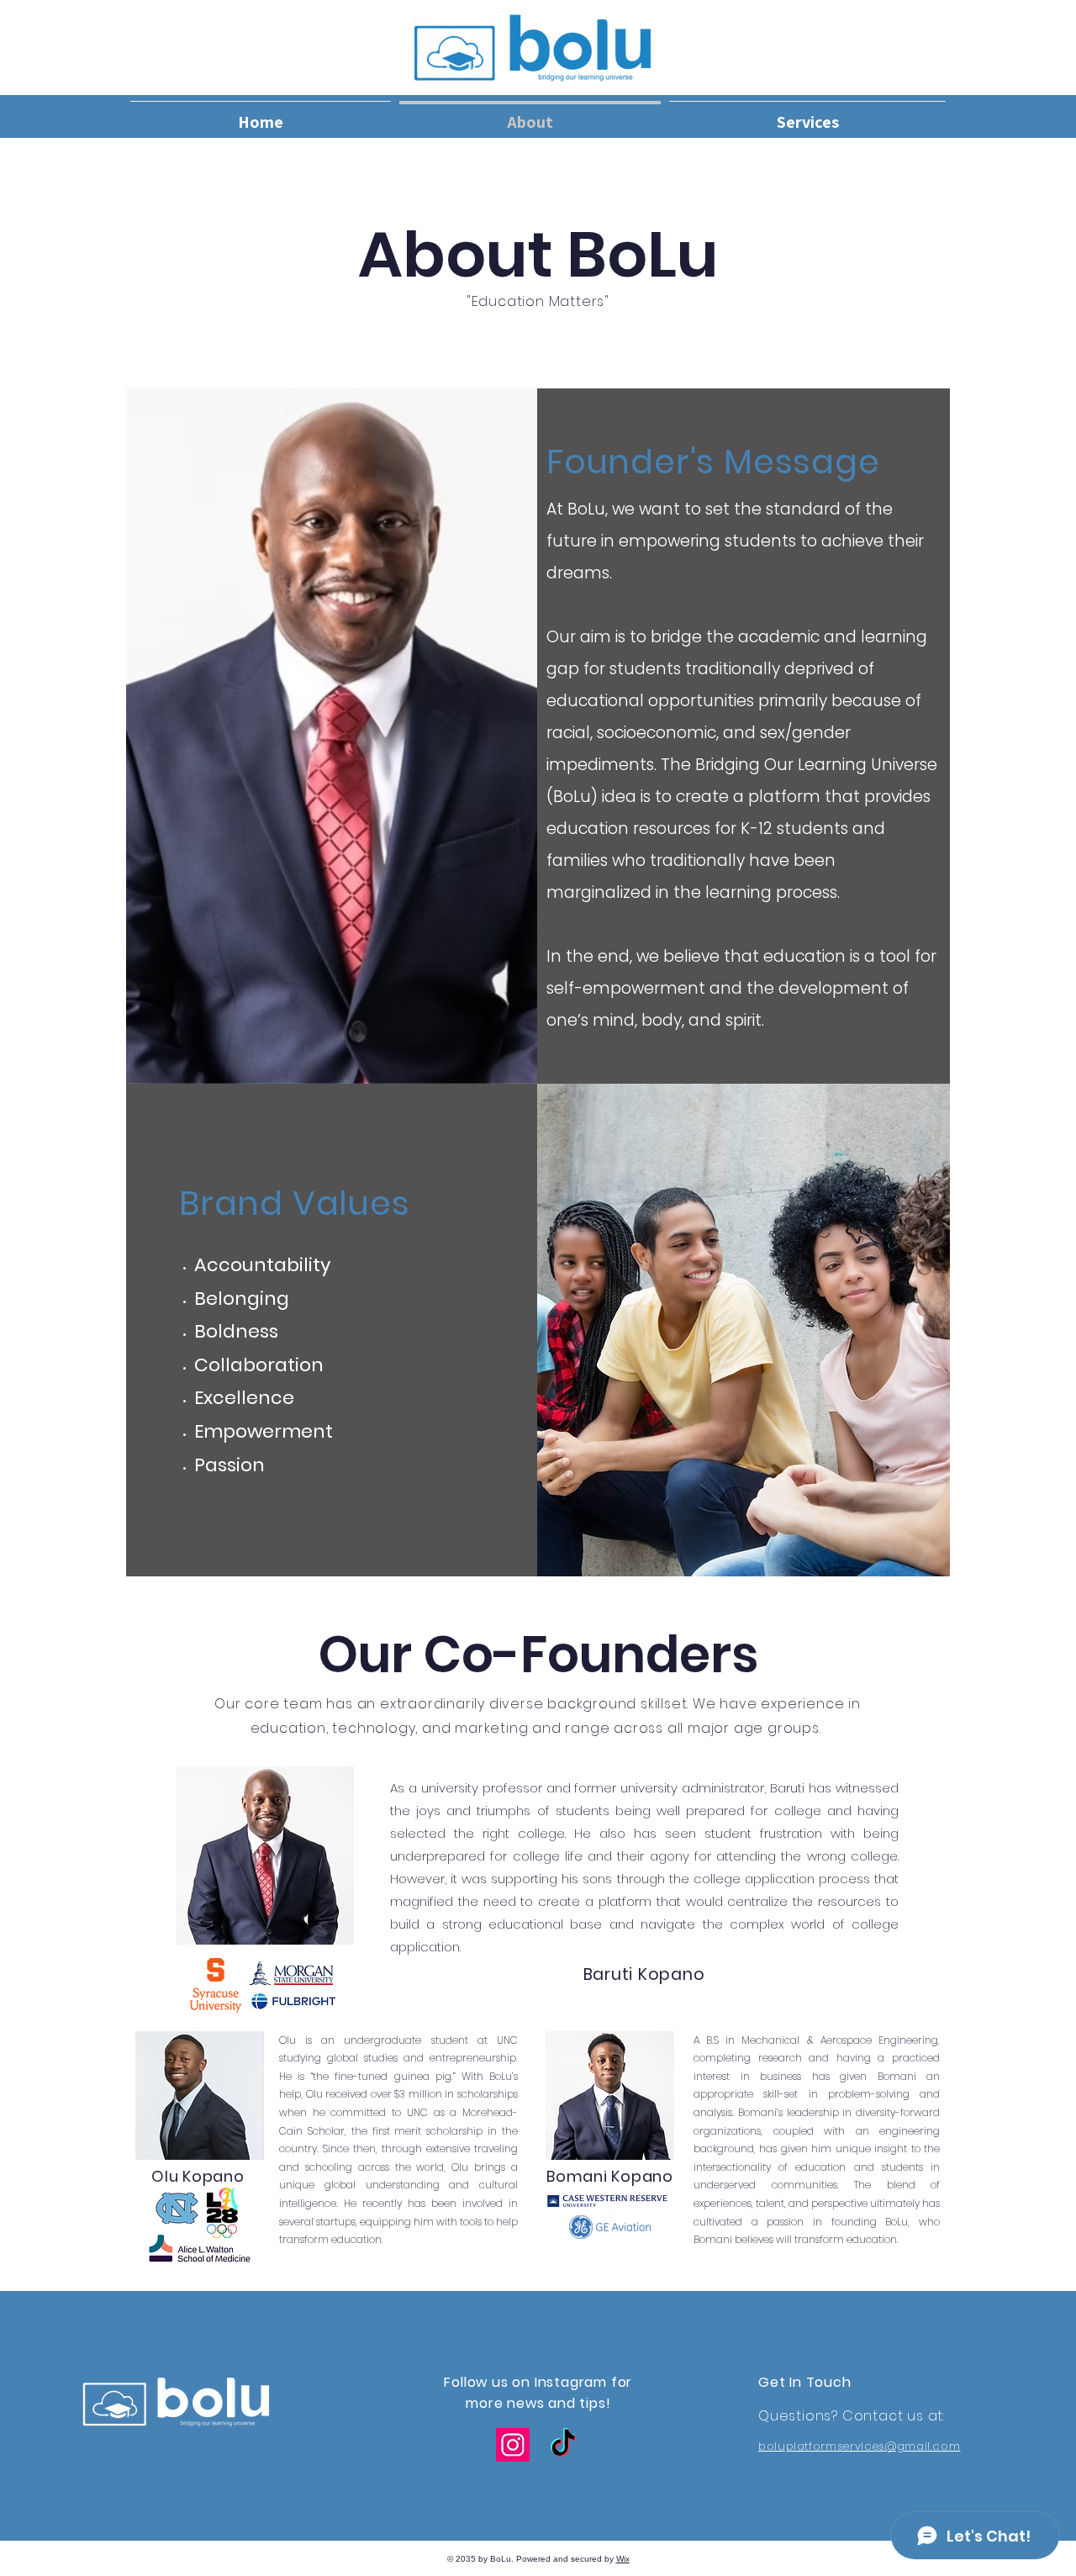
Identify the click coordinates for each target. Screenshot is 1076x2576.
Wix (623, 2559)
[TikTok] (563, 2445)
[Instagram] (513, 2445)
